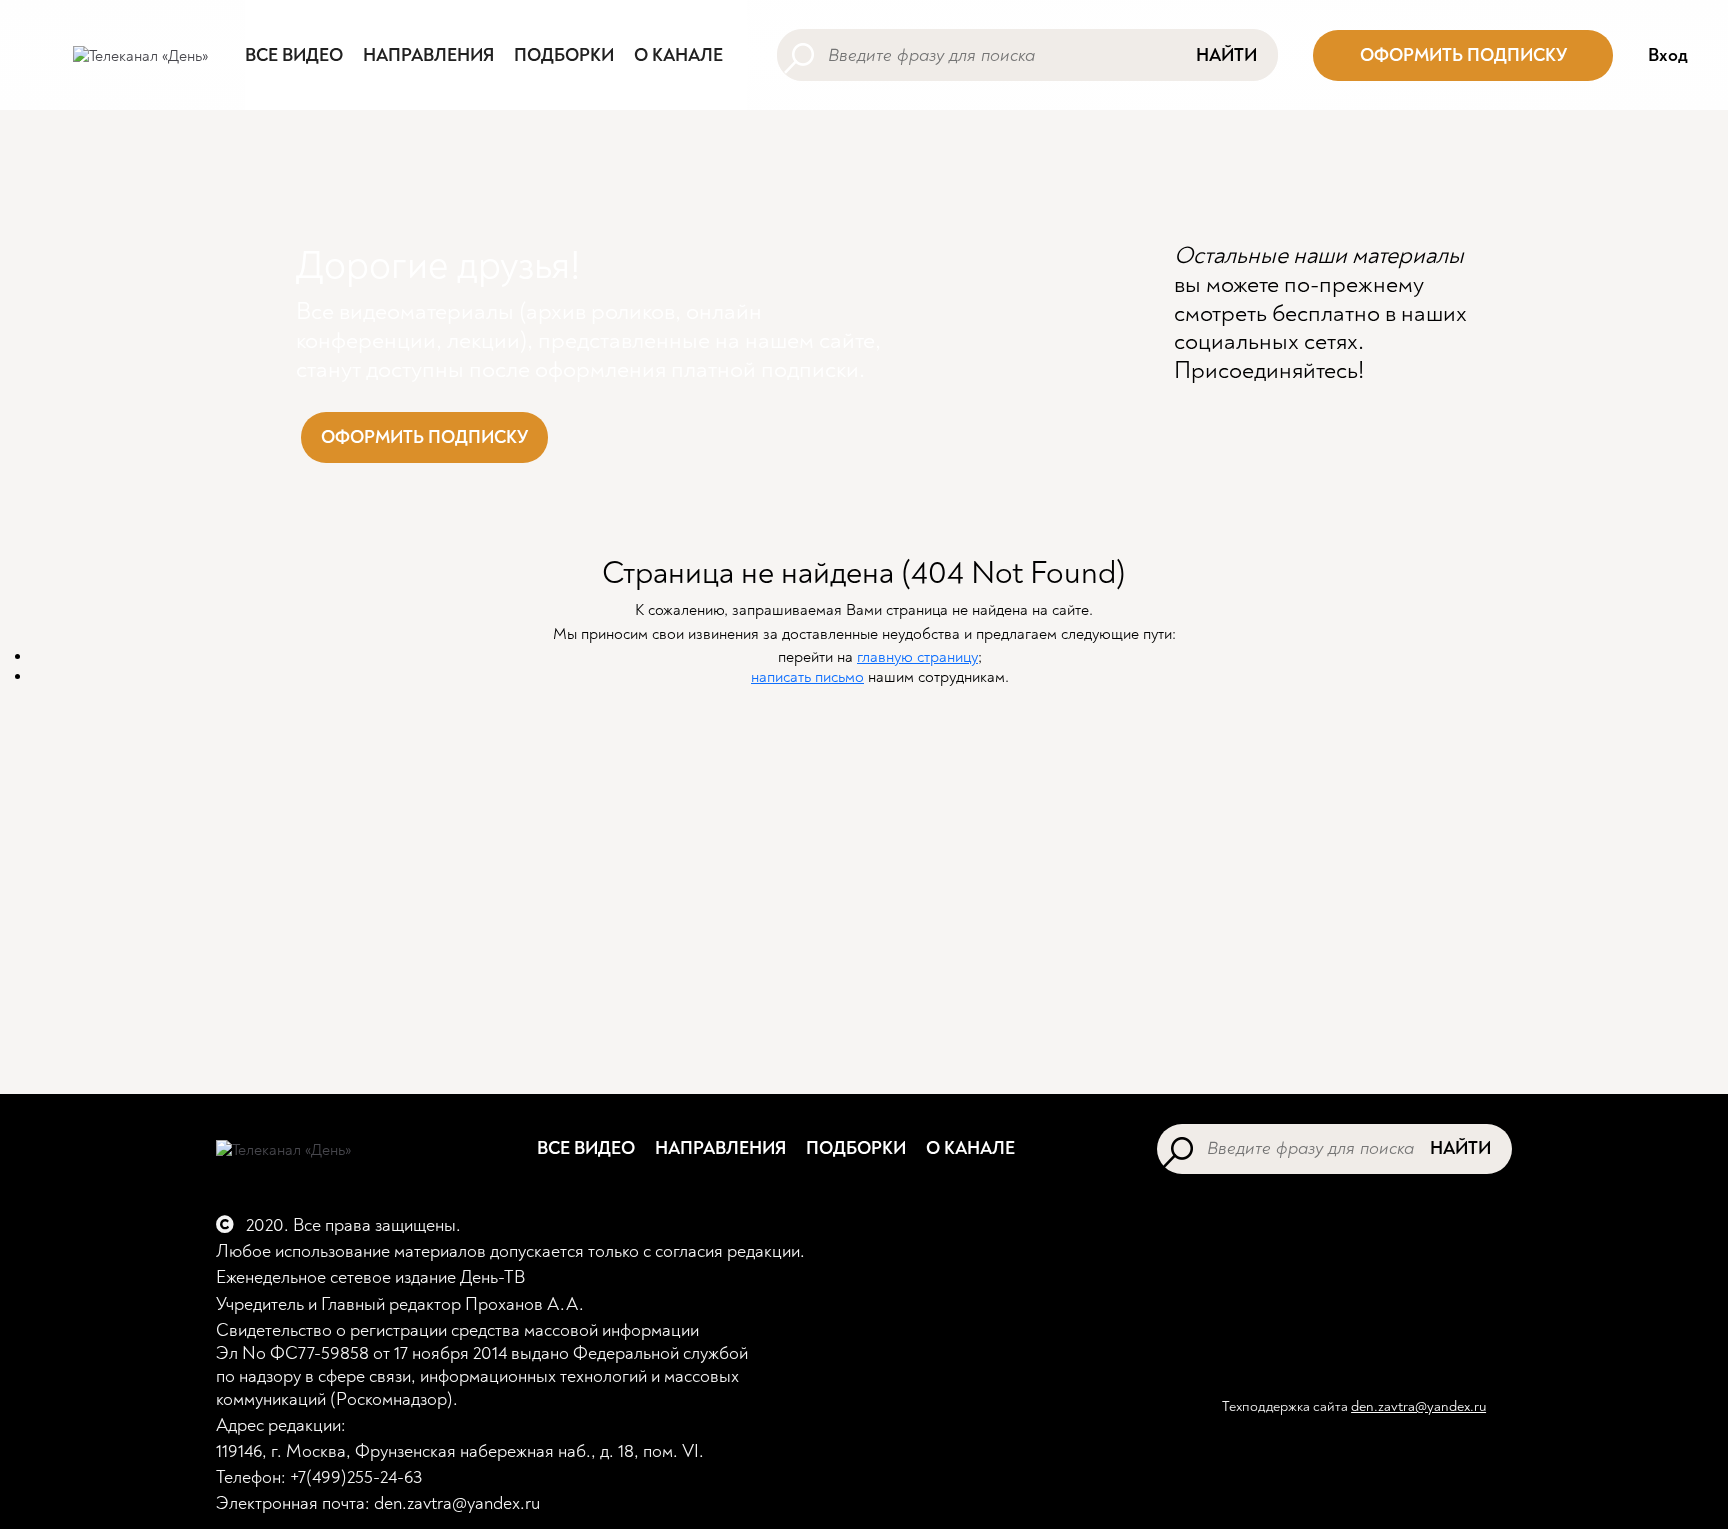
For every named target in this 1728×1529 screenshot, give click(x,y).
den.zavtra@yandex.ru (1418, 1406)
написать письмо (807, 677)
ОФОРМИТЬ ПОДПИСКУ (1463, 55)
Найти (1226, 55)
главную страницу (917, 657)
